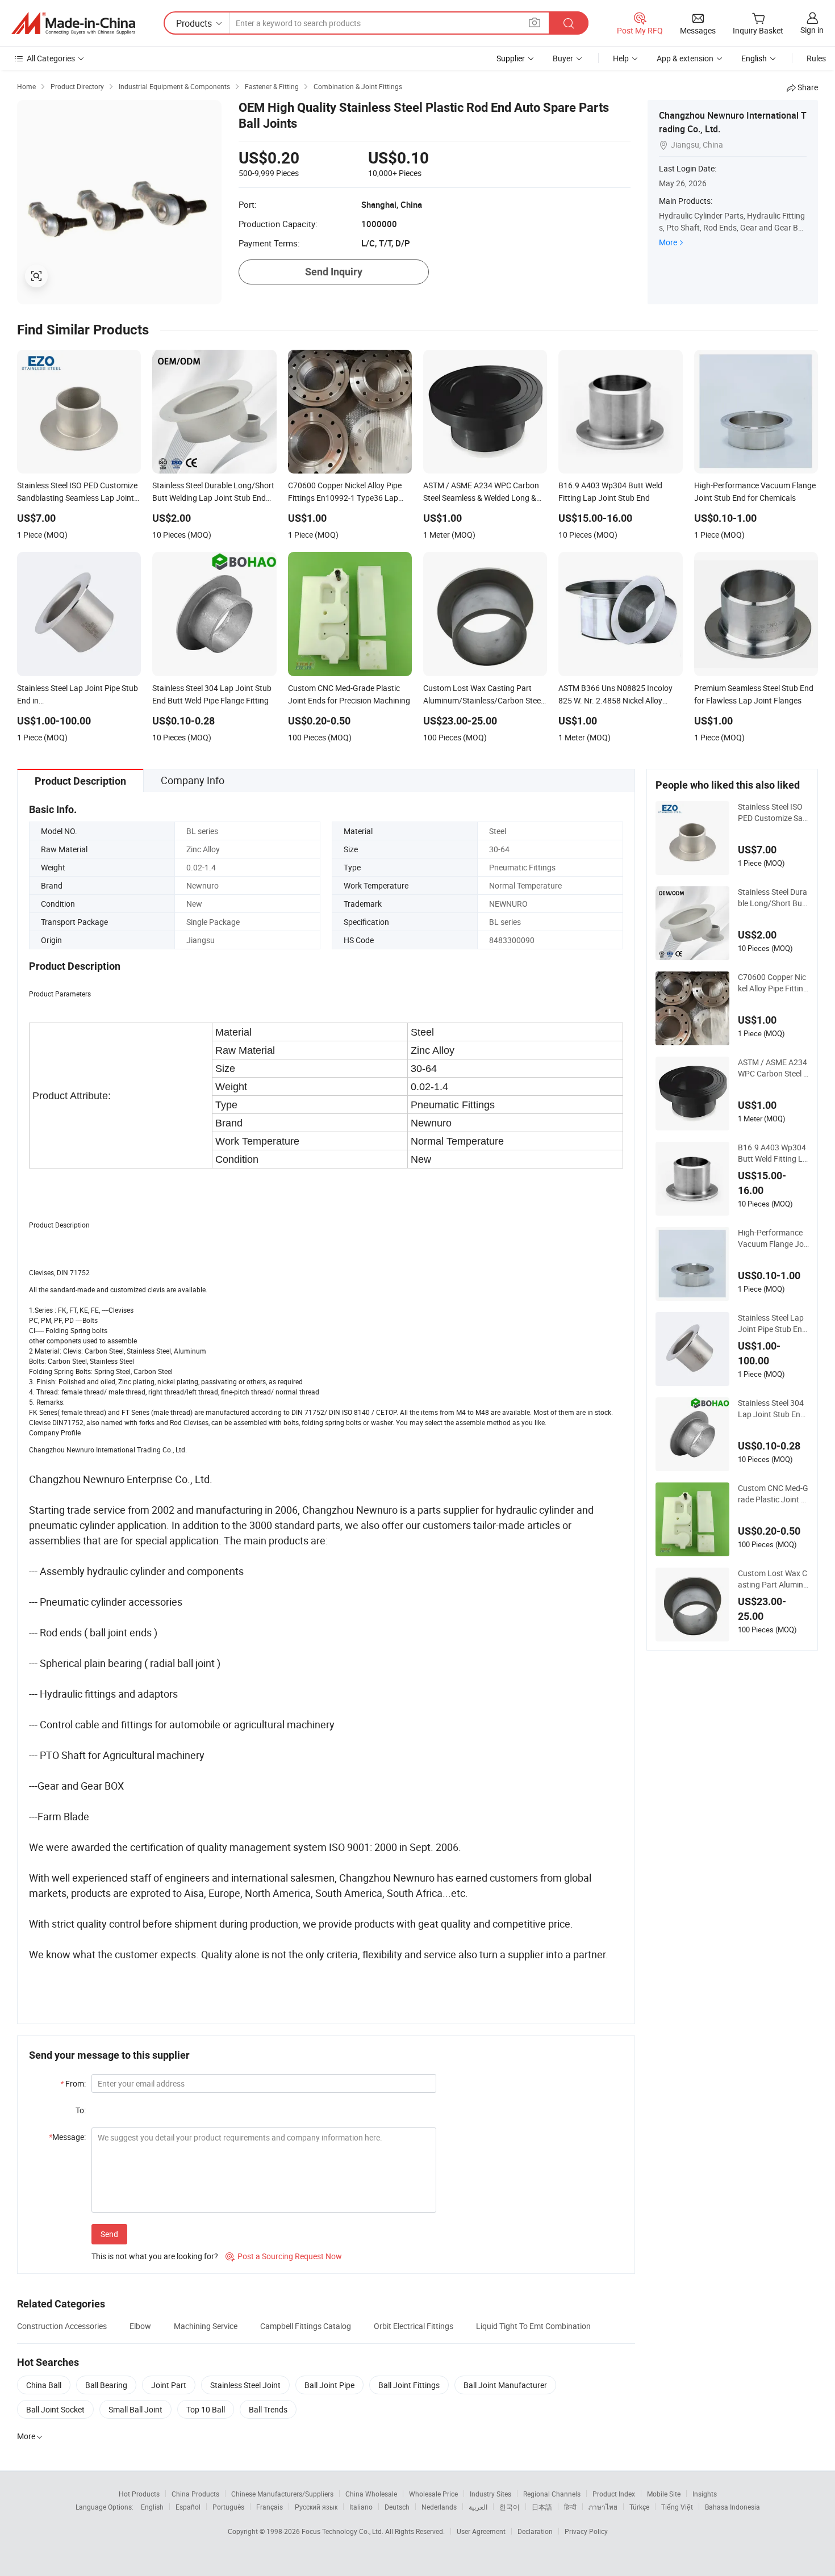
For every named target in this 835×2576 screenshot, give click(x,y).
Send (109, 2234)
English (152, 2507)
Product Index (614, 2494)
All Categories (51, 58)
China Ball (44, 2385)
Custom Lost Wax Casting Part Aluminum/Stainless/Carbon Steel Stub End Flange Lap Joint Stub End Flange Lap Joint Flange (773, 1579)
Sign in (812, 30)
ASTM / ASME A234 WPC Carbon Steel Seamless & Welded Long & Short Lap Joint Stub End (773, 1068)
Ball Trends (268, 2409)
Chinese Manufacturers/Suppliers (282, 2494)
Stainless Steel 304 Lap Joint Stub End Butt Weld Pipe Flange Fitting (772, 1409)
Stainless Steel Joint (245, 2385)
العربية (478, 2507)
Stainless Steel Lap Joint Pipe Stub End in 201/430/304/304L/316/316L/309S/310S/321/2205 (772, 1323)
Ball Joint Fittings (409, 2385)
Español (188, 2507)
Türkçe (639, 2507)
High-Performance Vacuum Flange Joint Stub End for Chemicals (772, 1238)
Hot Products (139, 2494)
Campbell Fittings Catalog (306, 2326)
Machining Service (206, 2326)
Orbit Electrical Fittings (414, 2326)
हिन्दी (570, 2507)
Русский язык (316, 2507)
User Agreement (481, 2531)
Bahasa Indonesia (732, 2507)
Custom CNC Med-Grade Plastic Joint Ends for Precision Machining (773, 1494)
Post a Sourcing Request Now (284, 2256)
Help (621, 58)
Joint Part (169, 2385)
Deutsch (397, 2507)
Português (228, 2507)
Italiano (361, 2507)
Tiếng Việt (677, 2507)
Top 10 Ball (206, 2409)
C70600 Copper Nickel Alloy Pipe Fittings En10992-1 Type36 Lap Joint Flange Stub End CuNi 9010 (773, 983)
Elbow (140, 2326)
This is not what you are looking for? (155, 2256)
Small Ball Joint (135, 2409)
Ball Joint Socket (55, 2409)
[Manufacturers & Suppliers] (73, 23)
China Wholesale (371, 2494)
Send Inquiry (334, 272)
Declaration (535, 2531)
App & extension (685, 58)
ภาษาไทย (603, 2507)
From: (73, 2083)
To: (81, 2110)
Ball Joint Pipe (329, 2385)
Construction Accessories (62, 2326)
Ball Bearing (106, 2385)
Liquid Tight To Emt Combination (533, 2326)
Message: (67, 2137)
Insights (705, 2494)
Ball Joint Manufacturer (505, 2385)
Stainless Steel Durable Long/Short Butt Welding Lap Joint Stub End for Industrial (773, 898)
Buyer (563, 58)
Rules (816, 58)
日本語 (542, 2507)
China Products (195, 2494)
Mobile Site (664, 2494)
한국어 (510, 2507)
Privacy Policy (586, 2531)
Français (270, 2507)
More (668, 242)
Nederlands (439, 2507)
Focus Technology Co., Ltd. (343, 2531)
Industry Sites (490, 2494)
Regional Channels (552, 2494)
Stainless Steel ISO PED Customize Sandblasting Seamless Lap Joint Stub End (773, 812)
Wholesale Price (433, 2494)
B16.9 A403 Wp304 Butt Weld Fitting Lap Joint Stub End (773, 1153)
